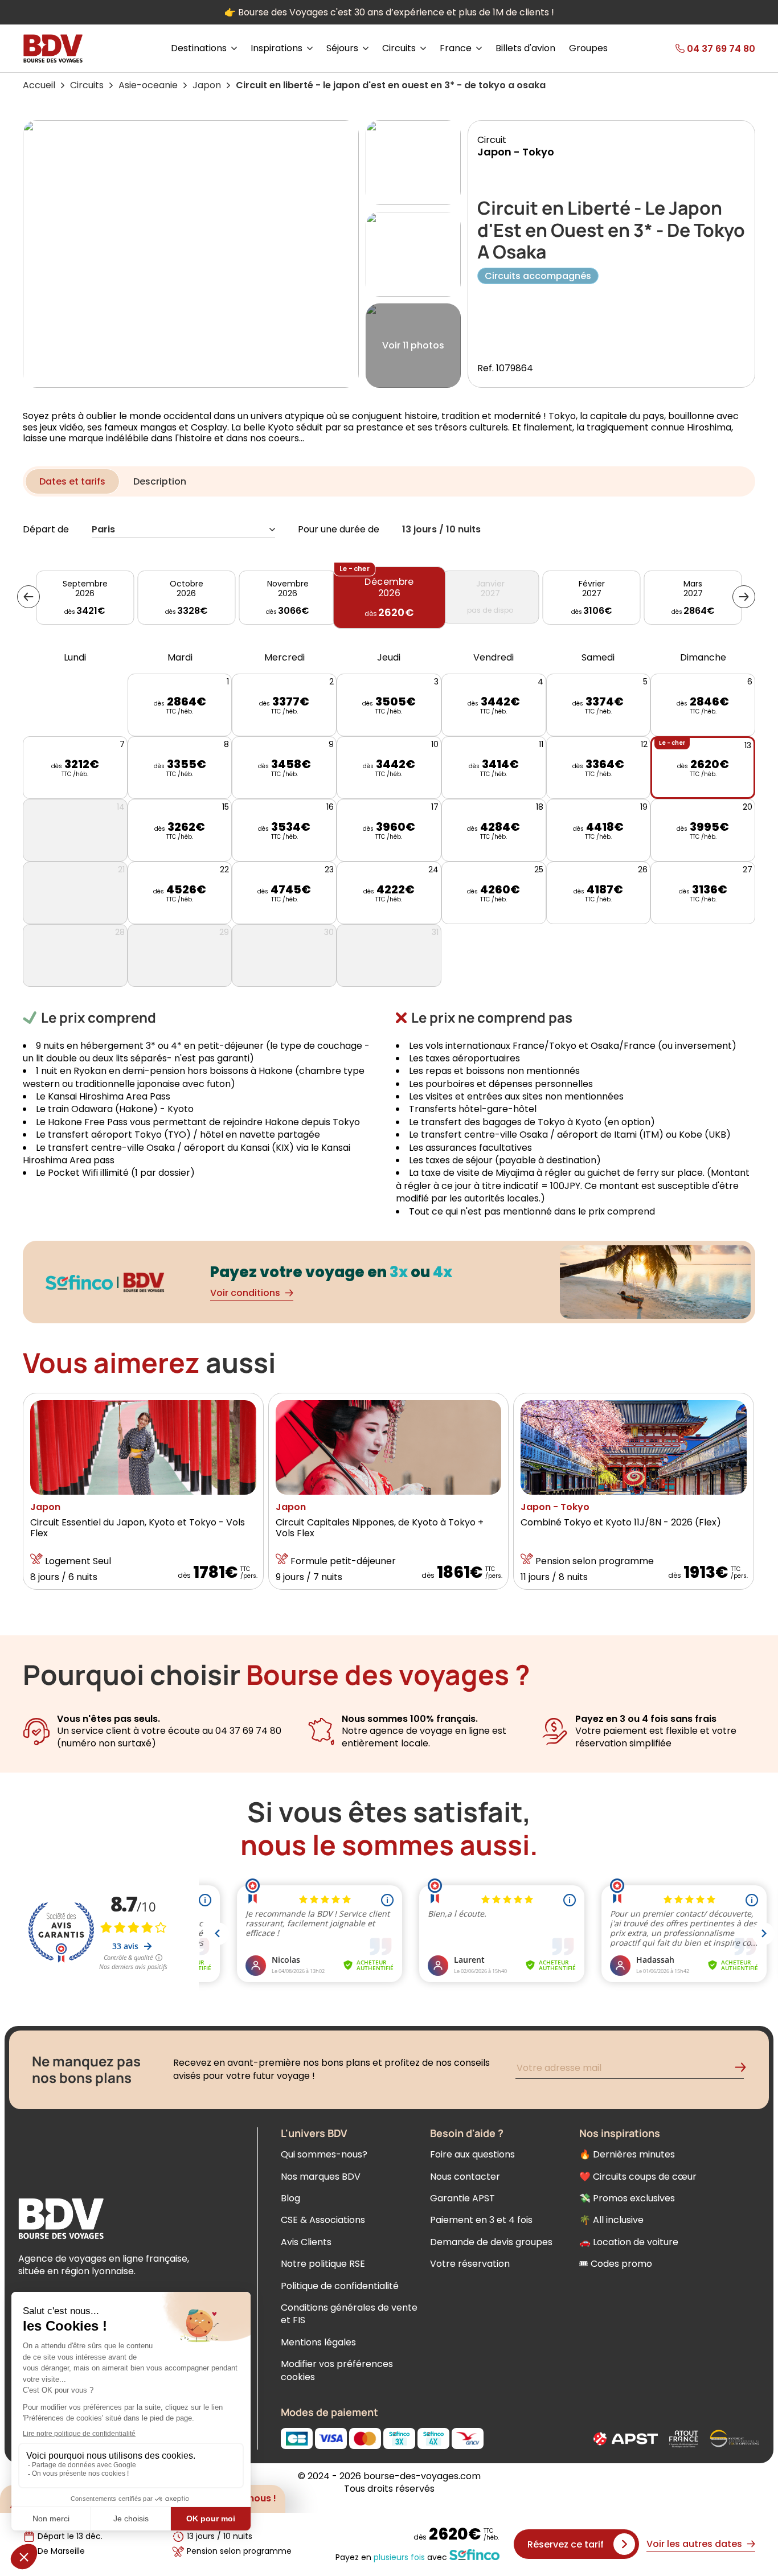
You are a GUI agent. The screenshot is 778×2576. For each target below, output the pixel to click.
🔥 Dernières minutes (627, 2154)
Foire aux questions (472, 2154)
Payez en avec (391, 2557)
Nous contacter (465, 2177)
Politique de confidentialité (340, 2286)
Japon (207, 85)
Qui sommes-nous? (324, 2154)
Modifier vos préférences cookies (337, 2370)
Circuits (87, 85)
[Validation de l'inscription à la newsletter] (745, 2070)
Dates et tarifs (72, 481)
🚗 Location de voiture (629, 2242)
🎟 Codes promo (616, 2264)
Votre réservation (470, 2264)
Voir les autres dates (694, 2544)
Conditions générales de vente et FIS (349, 2314)
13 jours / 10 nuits (441, 530)
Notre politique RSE (323, 2264)
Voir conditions (245, 1293)
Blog (290, 2198)
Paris (103, 530)
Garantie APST (462, 2198)
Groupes (588, 48)
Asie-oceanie (148, 85)
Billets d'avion (525, 48)
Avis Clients (306, 2242)
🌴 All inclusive (611, 2220)
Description (160, 481)
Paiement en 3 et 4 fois (481, 2220)
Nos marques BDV (321, 2177)
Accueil (39, 85)
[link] (698, 48)
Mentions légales (318, 2342)
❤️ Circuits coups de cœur (638, 2177)
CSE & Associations (323, 2220)
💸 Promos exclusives (627, 2198)
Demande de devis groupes (491, 2242)
